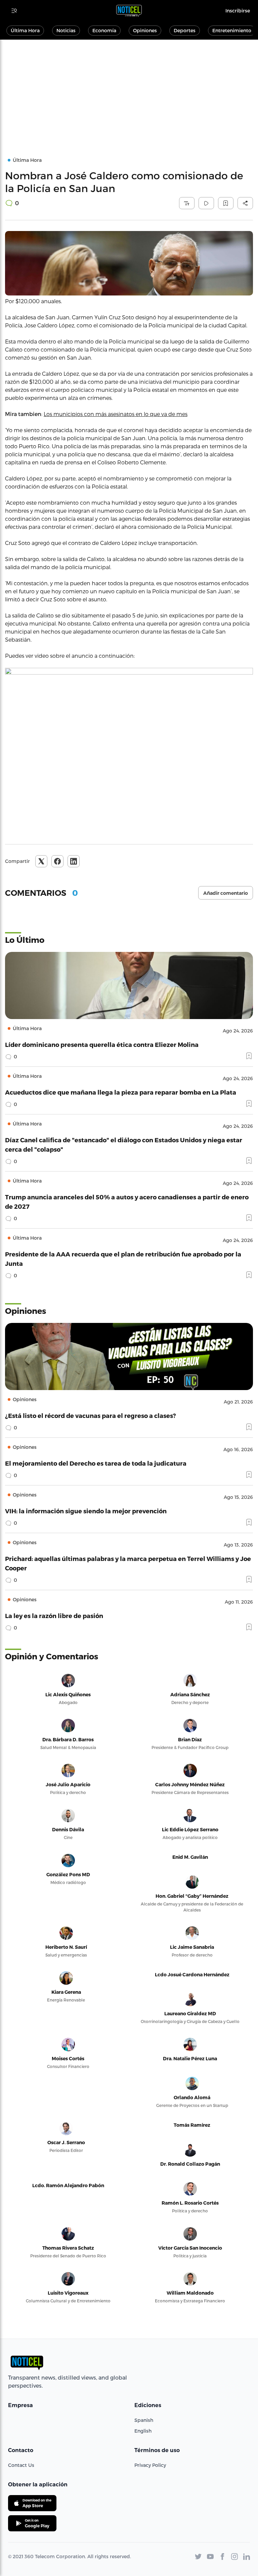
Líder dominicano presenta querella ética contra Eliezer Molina (102, 1044)
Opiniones (145, 30)
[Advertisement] (129, 90)
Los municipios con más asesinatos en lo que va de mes (116, 414)
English (143, 2431)
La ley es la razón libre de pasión (54, 1616)
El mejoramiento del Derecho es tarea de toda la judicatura (96, 1463)
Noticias (66, 30)
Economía (104, 30)
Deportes (185, 30)
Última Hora (25, 30)
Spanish (144, 2420)
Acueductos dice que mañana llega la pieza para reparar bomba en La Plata (121, 1092)
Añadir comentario (226, 893)
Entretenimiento (232, 30)
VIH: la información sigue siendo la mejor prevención (86, 1511)
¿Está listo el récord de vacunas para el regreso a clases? (91, 1415)
